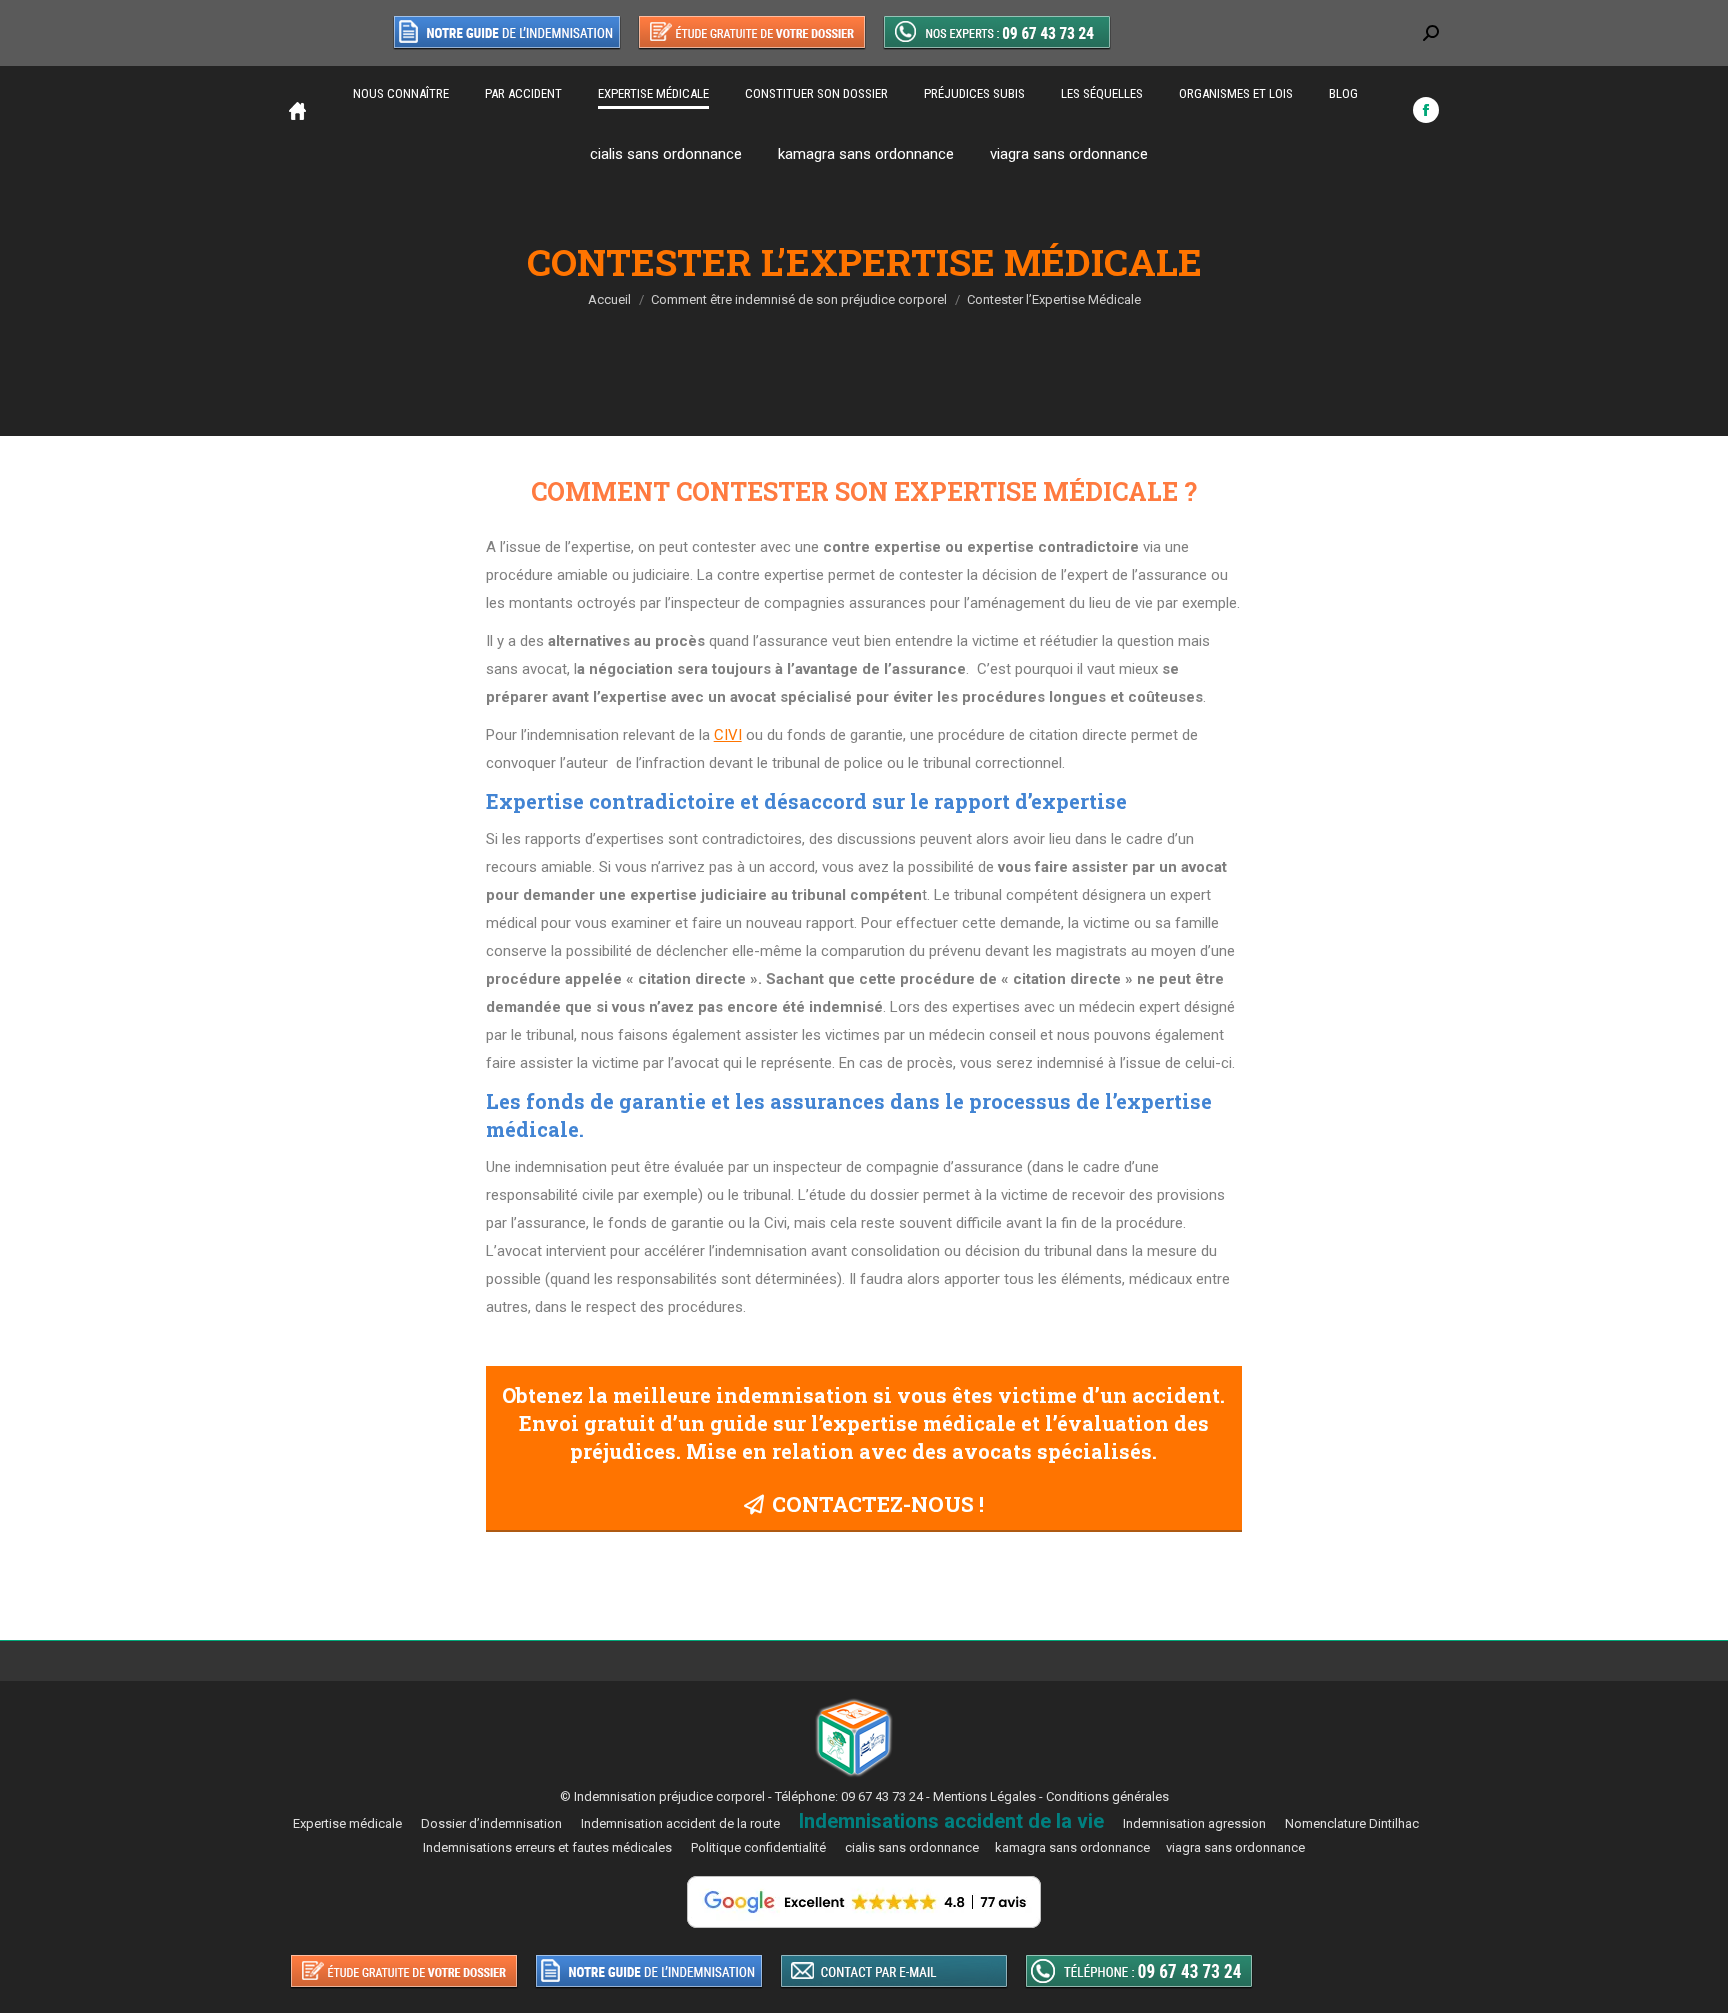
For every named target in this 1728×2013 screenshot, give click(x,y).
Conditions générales (1107, 1796)
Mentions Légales (984, 1796)
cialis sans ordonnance (666, 154)
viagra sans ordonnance (1069, 154)
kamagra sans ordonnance (866, 154)
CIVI (728, 735)
